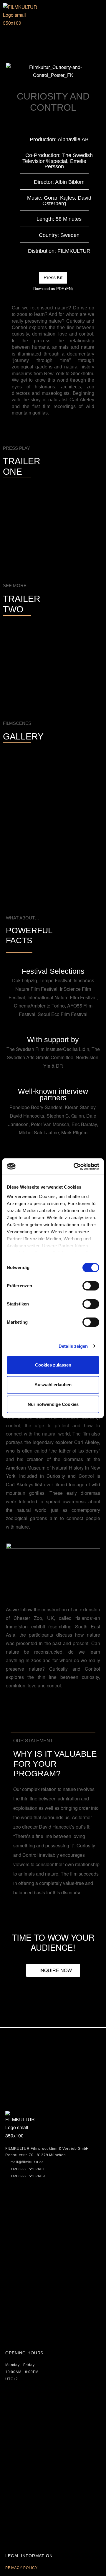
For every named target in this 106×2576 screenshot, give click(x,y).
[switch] (91, 1286)
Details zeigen (73, 1346)
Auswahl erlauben (53, 1385)
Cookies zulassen (53, 1365)
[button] (7, 38)
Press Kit (53, 278)
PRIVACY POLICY (21, 2568)
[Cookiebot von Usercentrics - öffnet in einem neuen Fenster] (75, 1167)
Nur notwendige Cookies (53, 1404)
